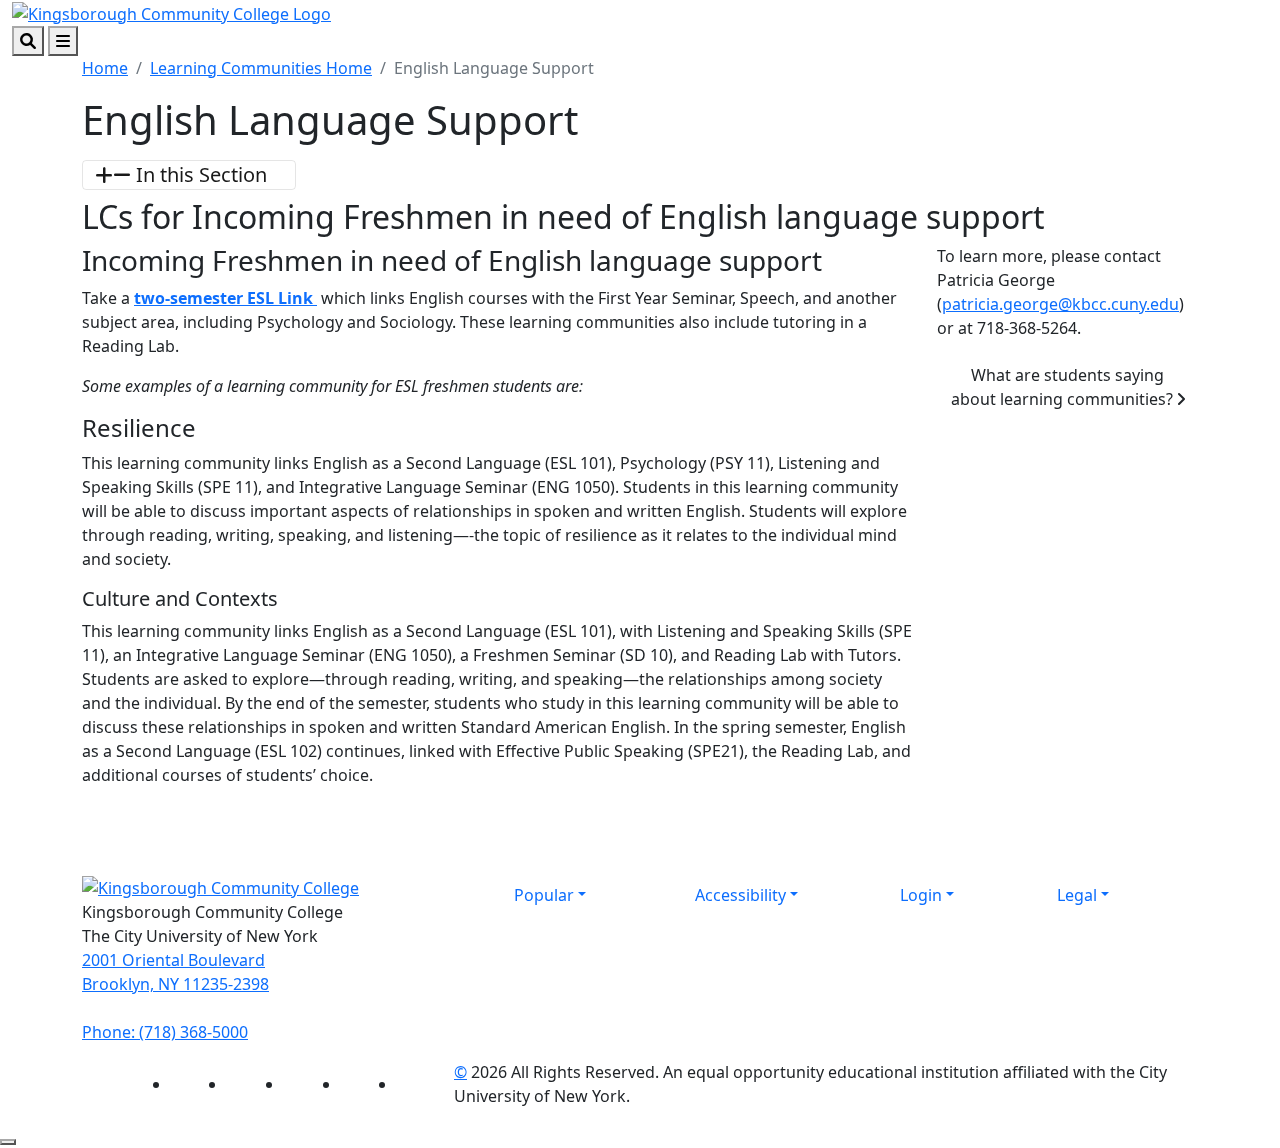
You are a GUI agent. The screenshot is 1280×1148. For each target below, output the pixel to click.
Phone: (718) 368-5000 (165, 1032)
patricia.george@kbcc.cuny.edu (1060, 304)
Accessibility (740, 895)
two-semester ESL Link (225, 298)
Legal (1077, 895)
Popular (544, 895)
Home (105, 68)
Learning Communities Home (261, 68)
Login (921, 895)
